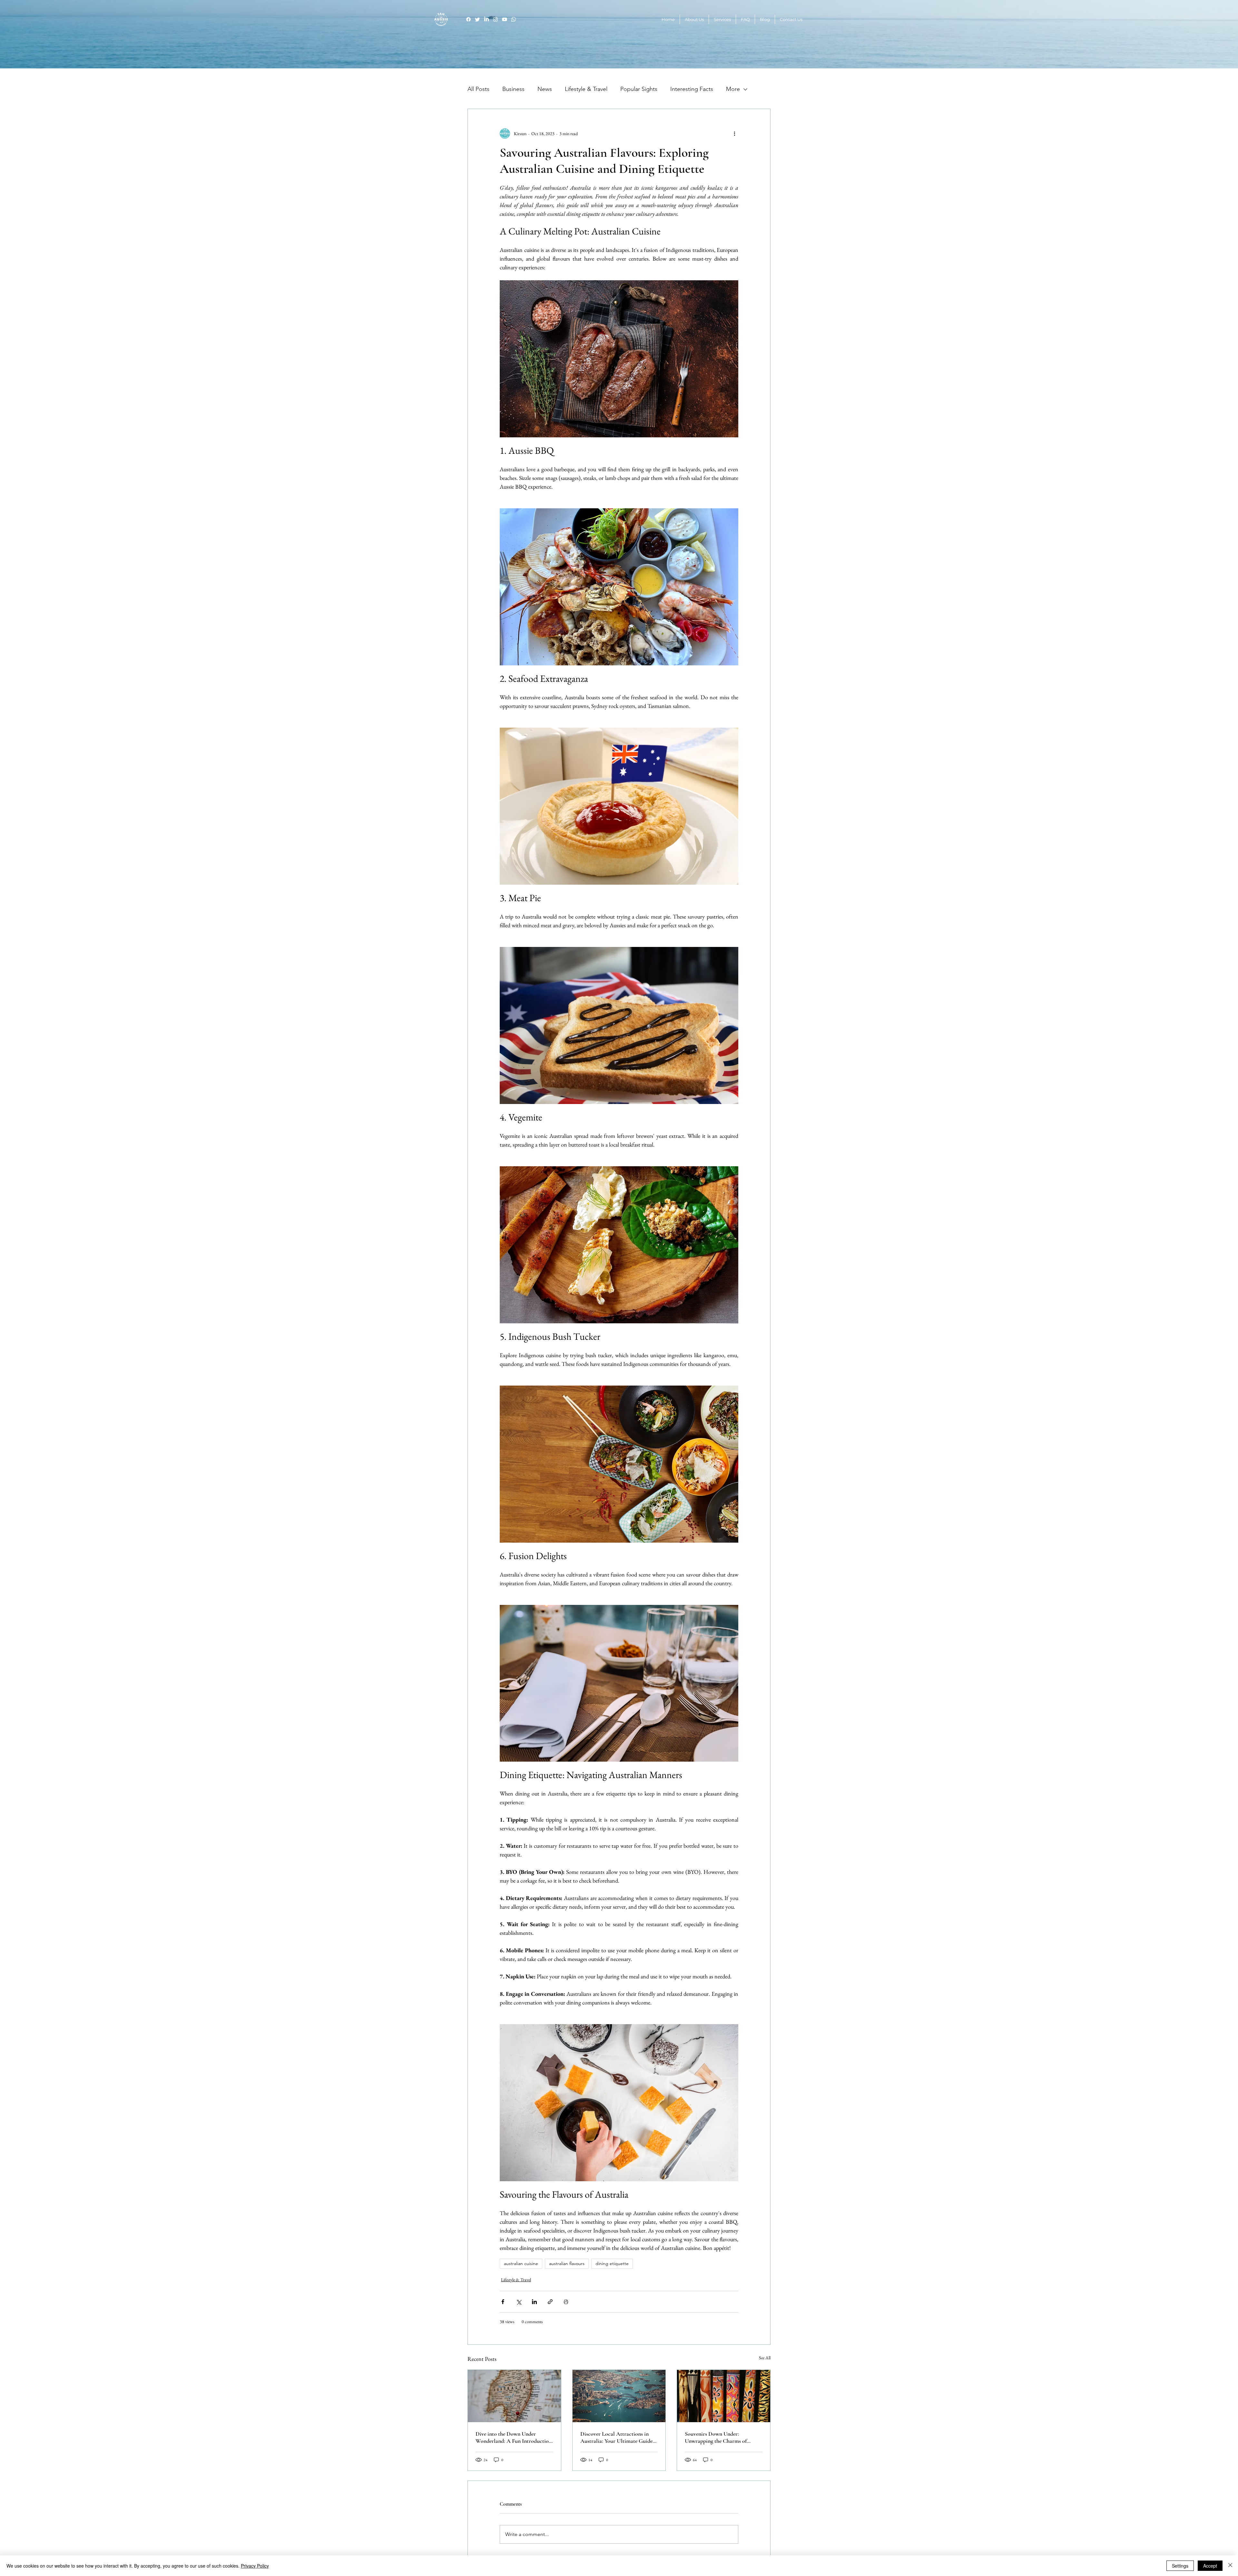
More (733, 89)
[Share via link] (550, 2302)
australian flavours (567, 2263)
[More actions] (734, 134)
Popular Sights (639, 89)
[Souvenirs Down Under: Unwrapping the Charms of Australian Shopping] (724, 2396)
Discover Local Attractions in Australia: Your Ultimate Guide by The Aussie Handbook (616, 2437)
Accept (1210, 2566)
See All (765, 2358)
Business (513, 89)
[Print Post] (566, 2302)
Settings (1180, 2566)
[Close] (1230, 2566)
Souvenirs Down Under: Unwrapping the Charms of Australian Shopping (716, 2437)
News (545, 89)
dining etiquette (612, 2263)
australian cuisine (521, 2263)
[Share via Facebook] (503, 2302)
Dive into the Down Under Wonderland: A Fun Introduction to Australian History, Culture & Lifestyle (514, 2437)
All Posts (478, 89)
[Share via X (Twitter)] (519, 2302)
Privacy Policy (255, 2566)
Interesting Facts (692, 89)
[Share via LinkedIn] (534, 2302)
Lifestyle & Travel (586, 89)
